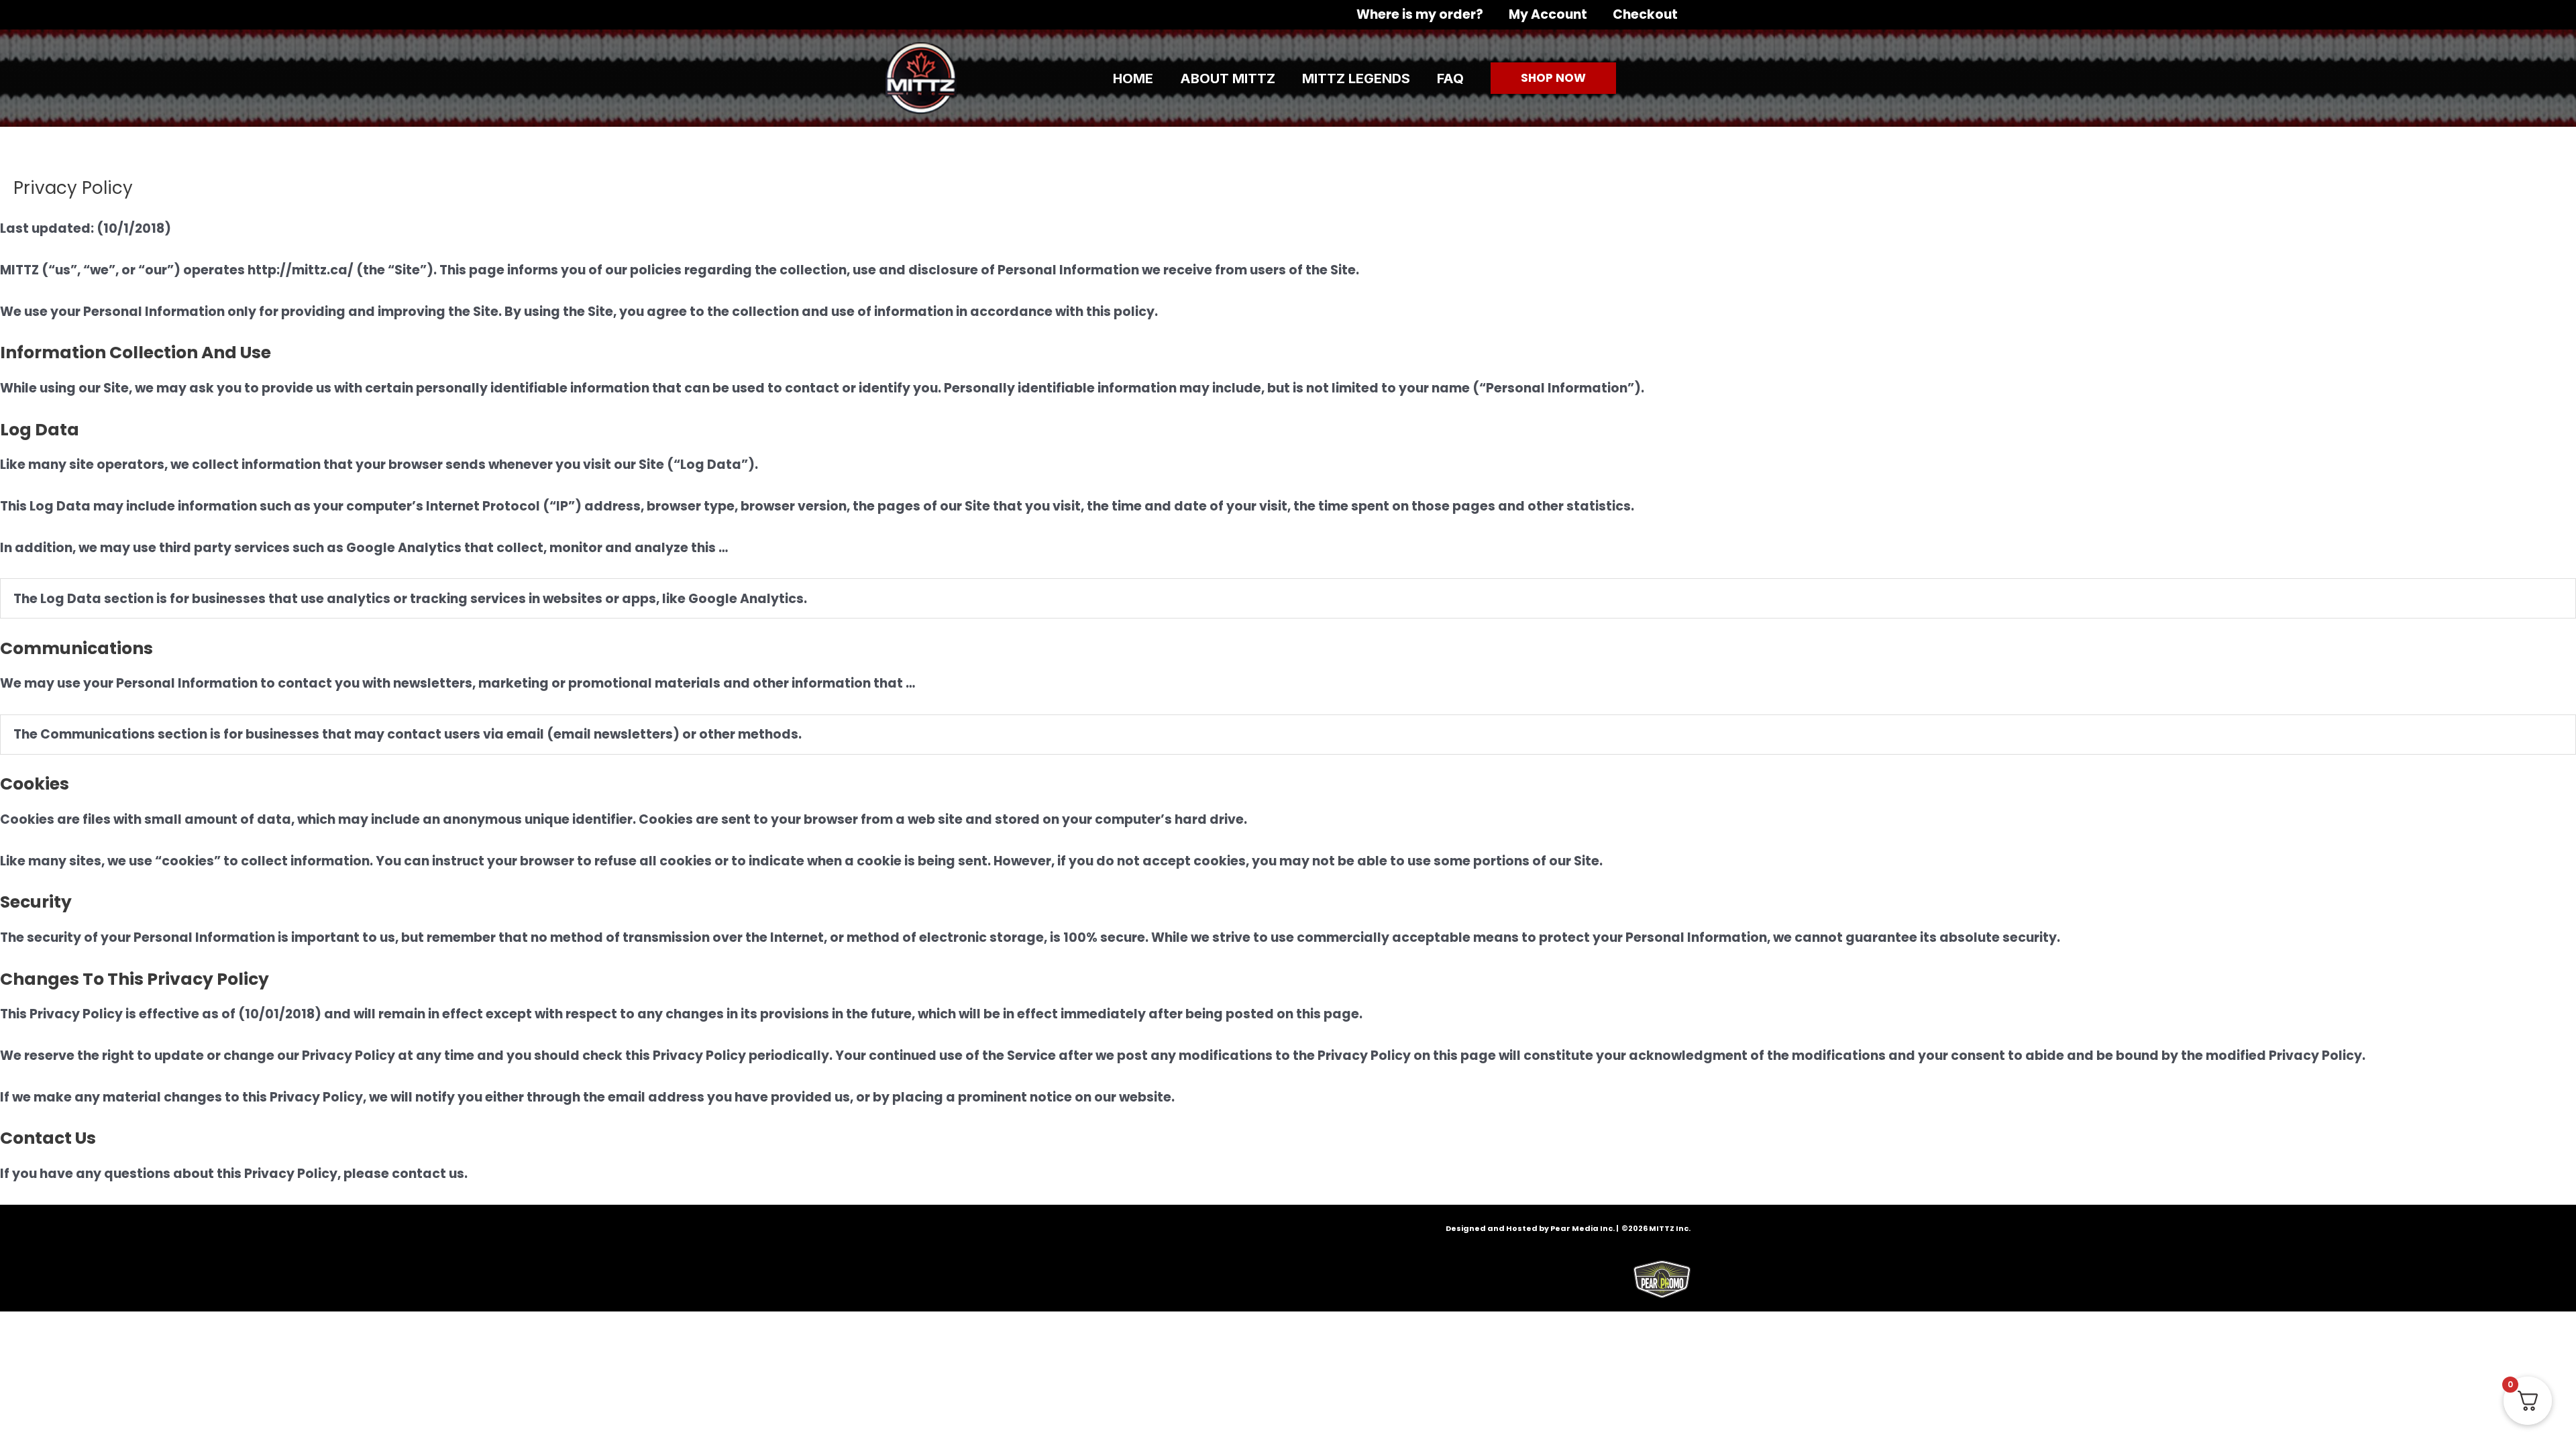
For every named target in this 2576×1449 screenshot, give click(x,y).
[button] (1553, 78)
